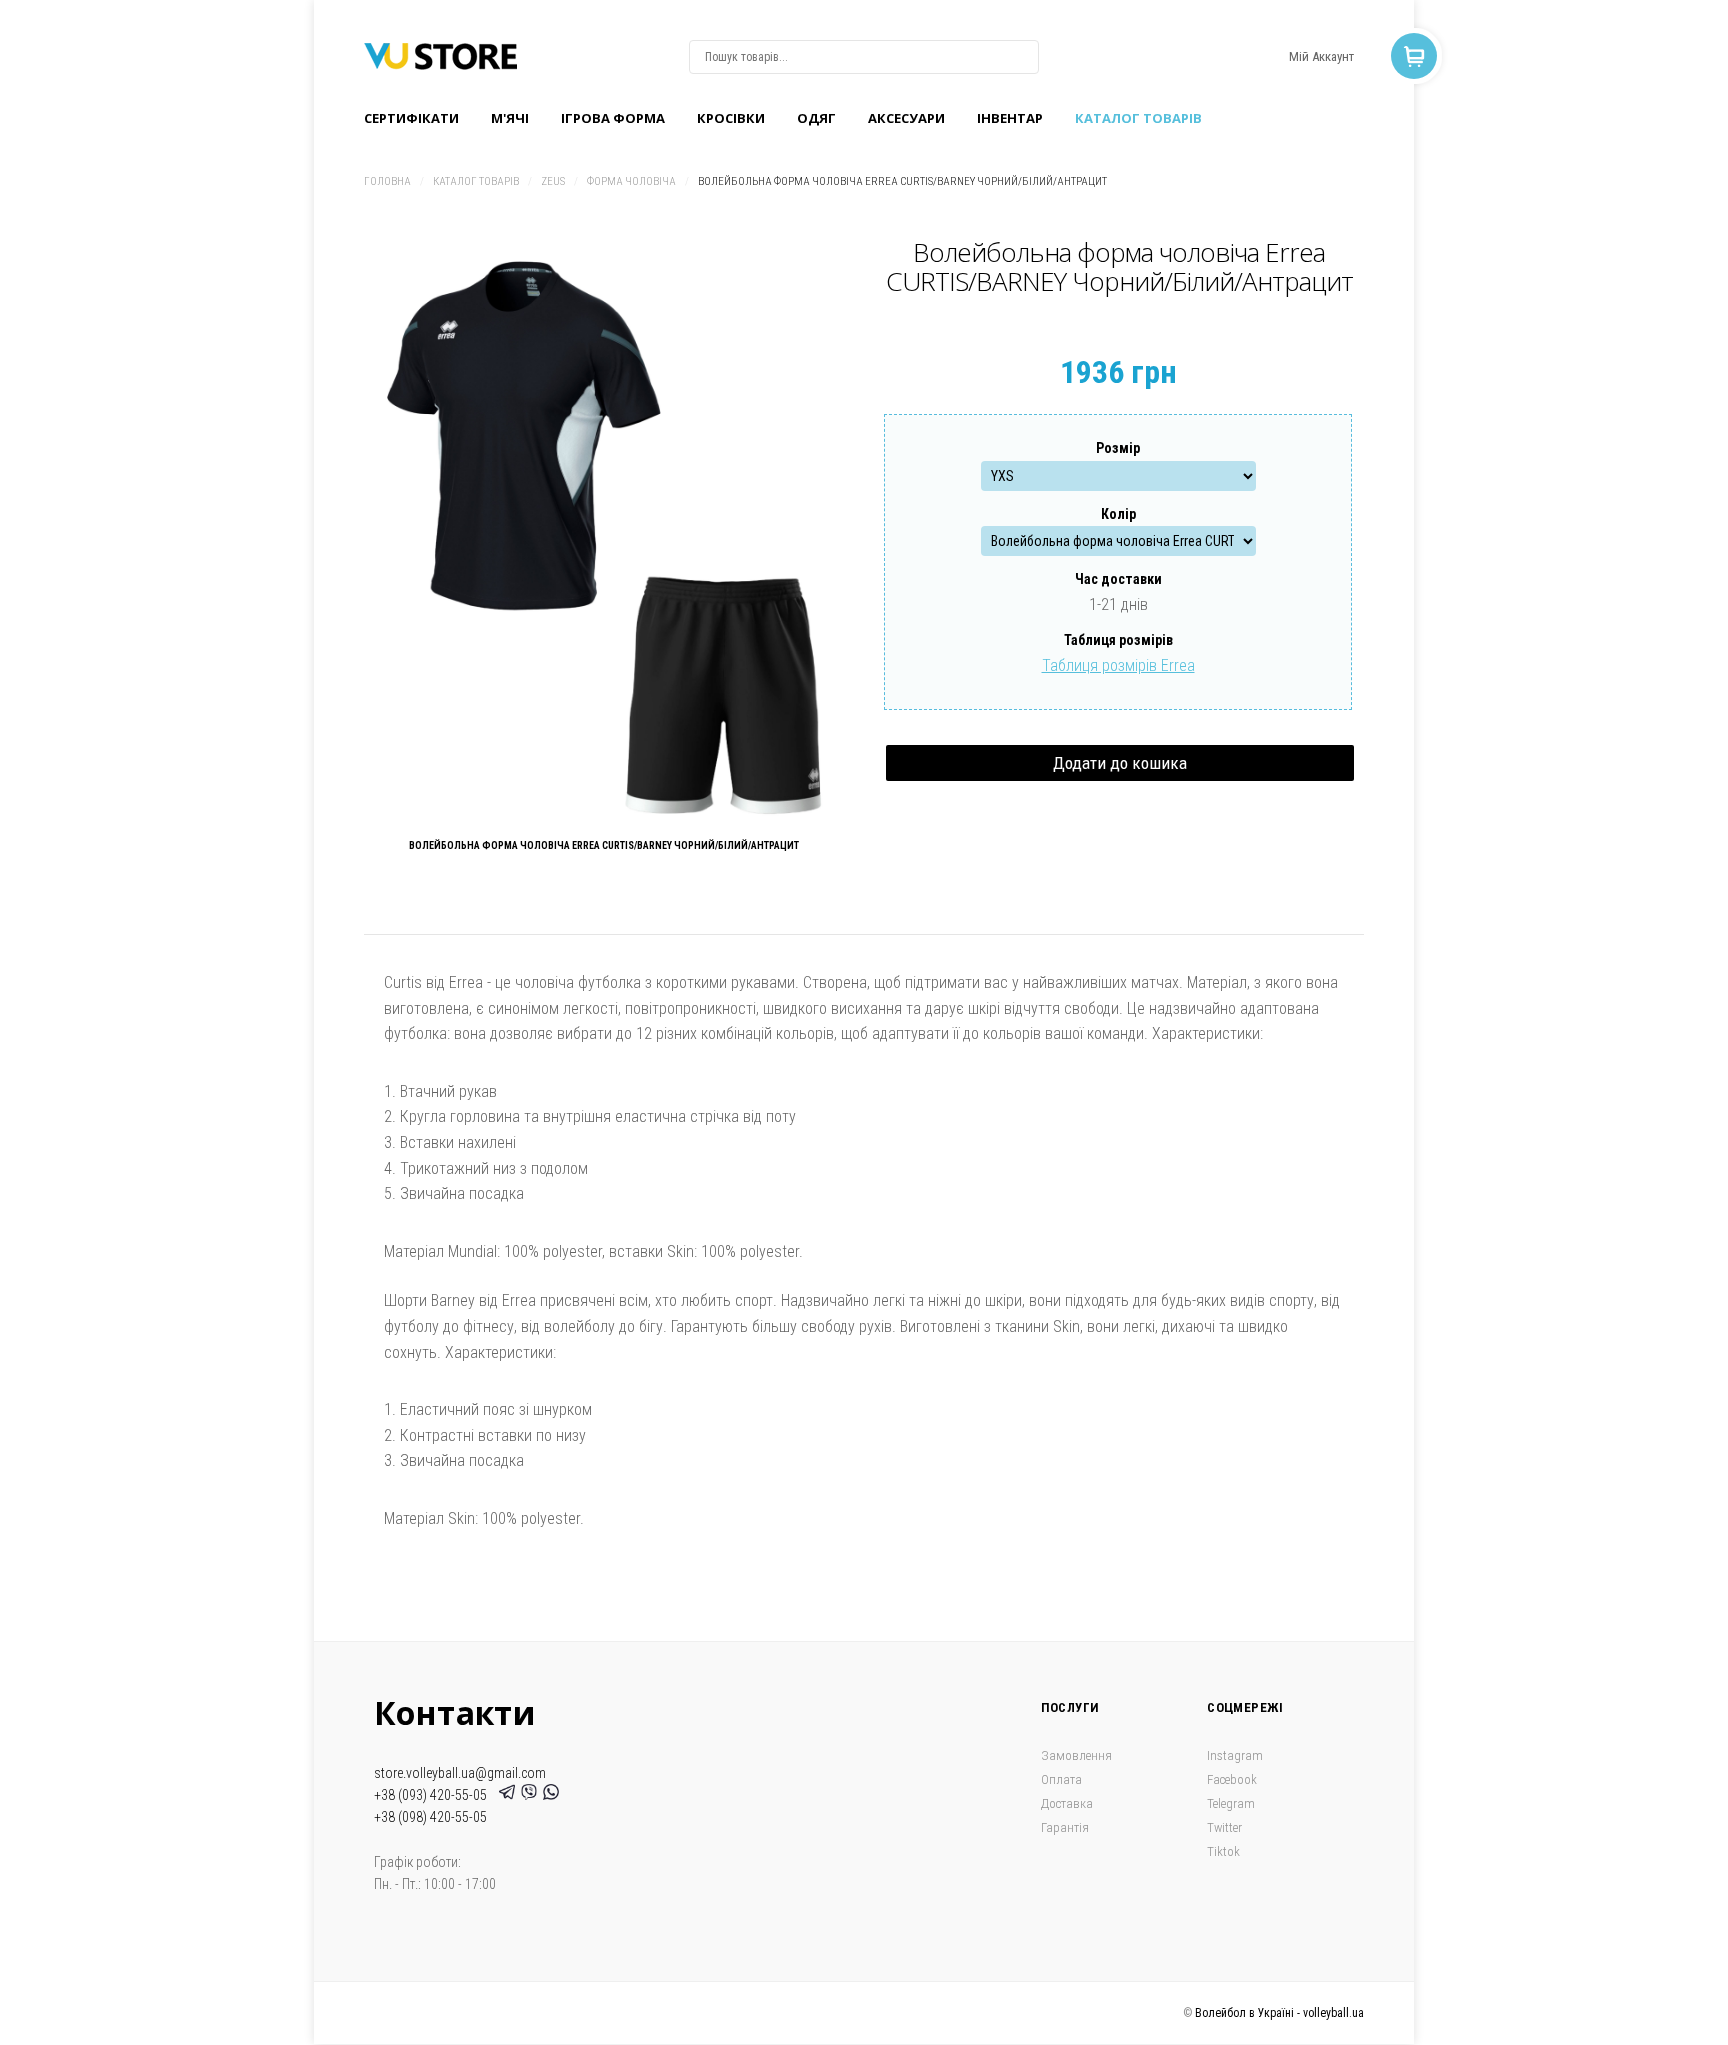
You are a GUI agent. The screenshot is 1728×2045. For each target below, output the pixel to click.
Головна (387, 181)
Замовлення (1076, 1755)
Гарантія (1065, 1827)
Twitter (1224, 1827)
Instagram (1235, 1755)
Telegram (1231, 1803)
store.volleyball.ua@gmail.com (460, 1773)
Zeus (553, 181)
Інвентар (1010, 118)
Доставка (1067, 1803)
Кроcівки (731, 118)
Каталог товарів (1138, 118)
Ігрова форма (613, 118)
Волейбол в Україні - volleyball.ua (1279, 2013)
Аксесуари (906, 118)
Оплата (1061, 1779)
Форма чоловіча (631, 181)
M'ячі (510, 118)
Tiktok (1223, 1851)
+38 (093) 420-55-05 (433, 1795)
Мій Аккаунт (1321, 56)
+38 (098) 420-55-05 (430, 1817)
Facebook (1232, 1779)
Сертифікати (411, 118)
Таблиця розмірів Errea (1118, 665)
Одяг (816, 118)
